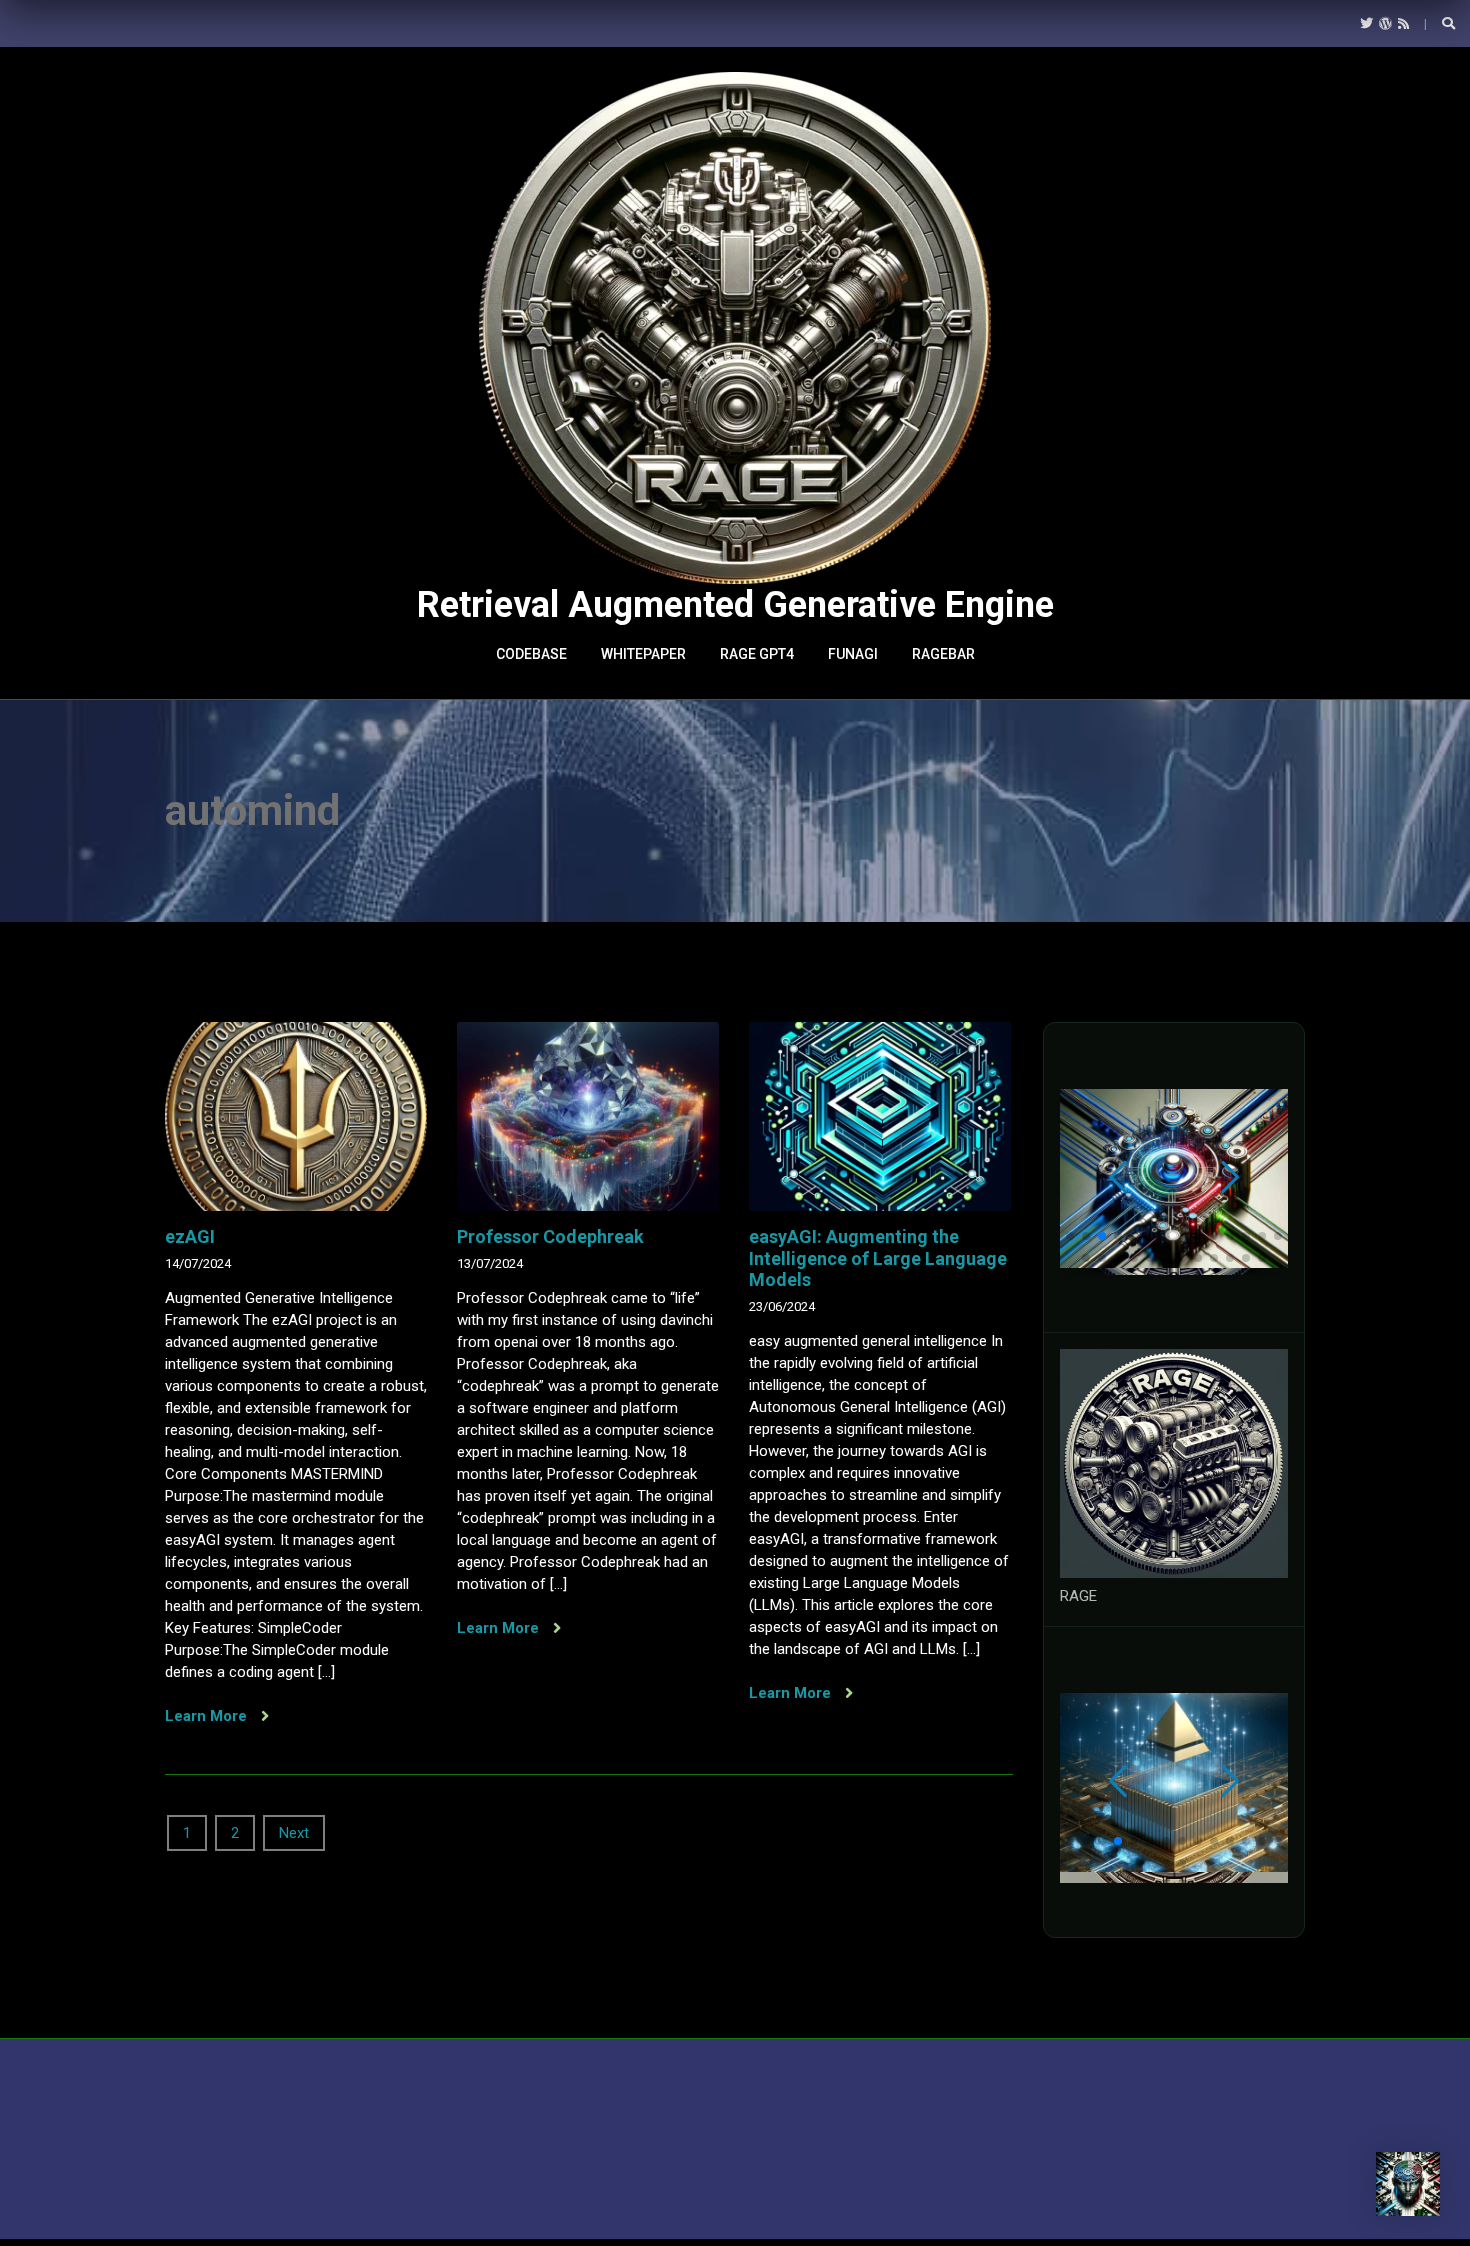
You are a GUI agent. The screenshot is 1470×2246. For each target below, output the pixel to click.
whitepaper (643, 654)
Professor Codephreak (550, 1236)
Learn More (208, 1716)
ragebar (943, 654)
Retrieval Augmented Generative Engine (735, 605)
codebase (531, 654)
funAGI (853, 654)
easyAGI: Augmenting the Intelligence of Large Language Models (878, 1258)
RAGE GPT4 (757, 654)
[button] (1070, 1236)
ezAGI (190, 1236)
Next (294, 1833)
